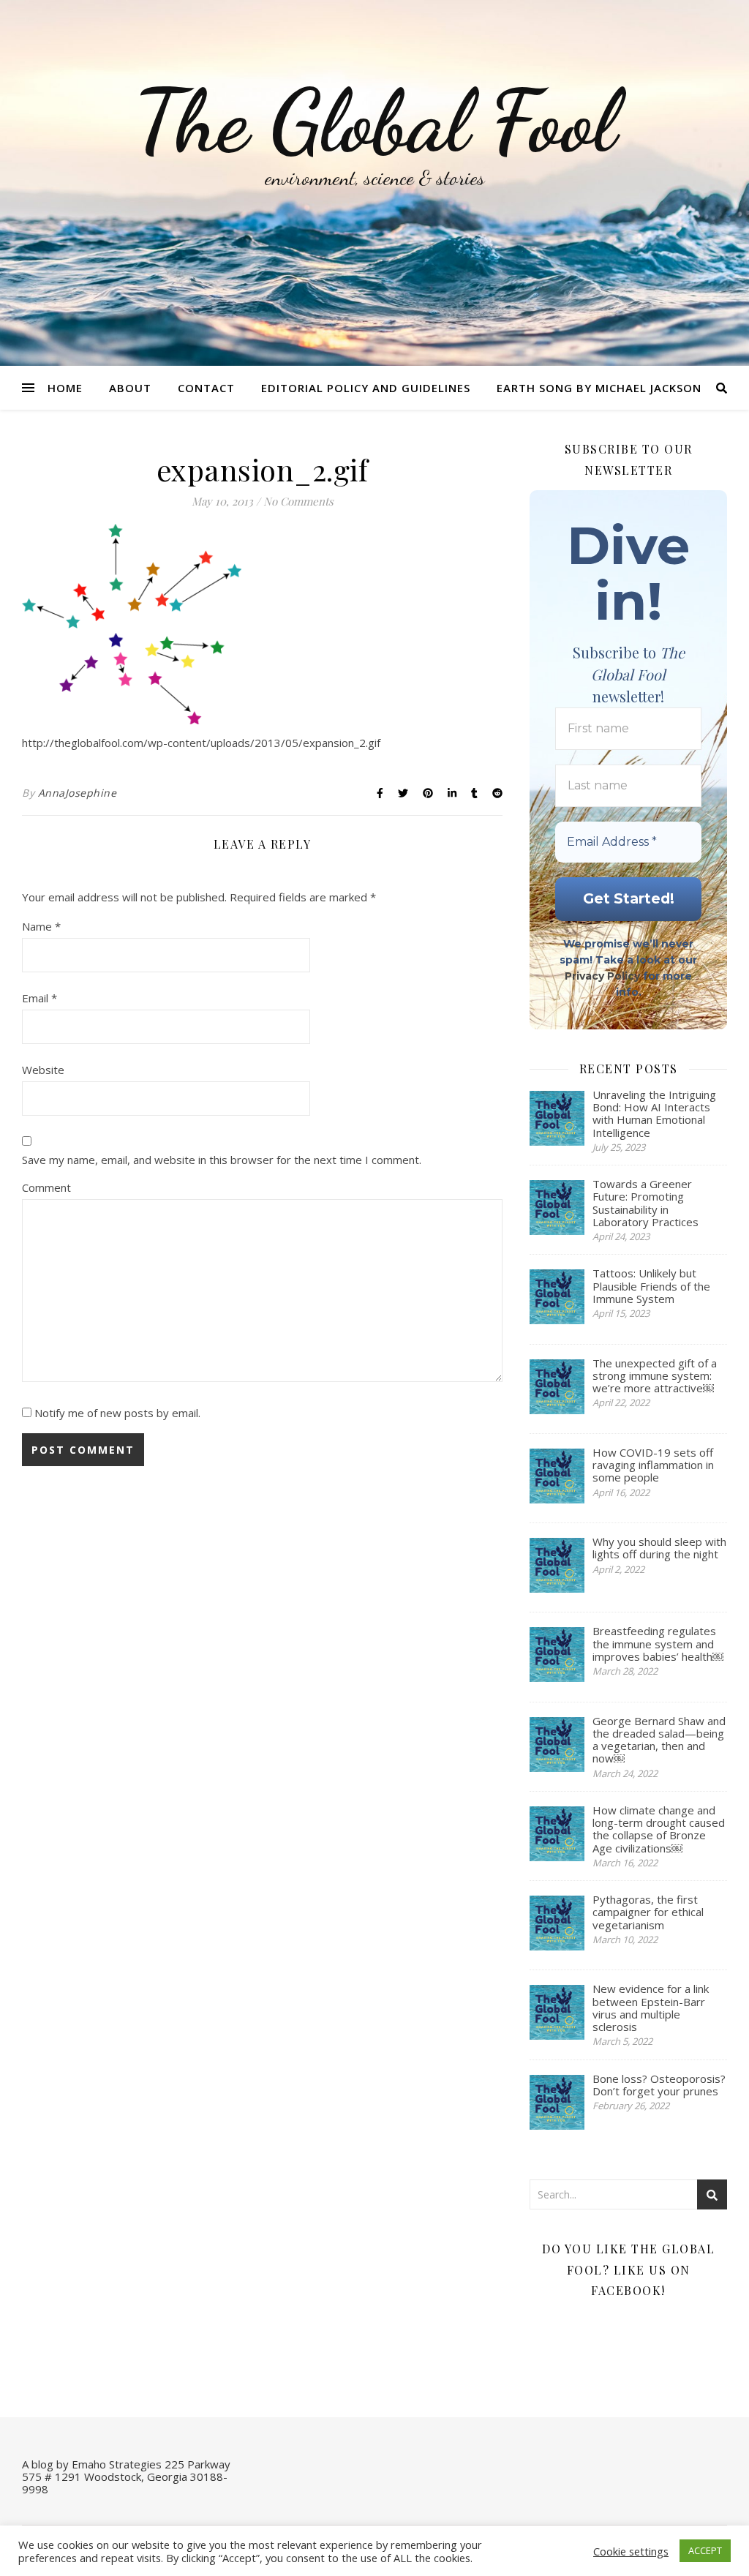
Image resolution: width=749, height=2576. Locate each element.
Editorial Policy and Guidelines (366, 388)
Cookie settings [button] (631, 2551)
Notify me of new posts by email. (117, 1413)
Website (43, 1070)
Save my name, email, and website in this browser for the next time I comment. (222, 1160)
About (130, 388)
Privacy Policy (602, 976)
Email (39, 998)
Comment (46, 1187)
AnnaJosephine (78, 793)
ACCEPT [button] (705, 2550)
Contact (206, 388)
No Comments (298, 501)
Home (65, 388)
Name (41, 926)
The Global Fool (374, 122)
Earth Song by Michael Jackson (599, 388)
